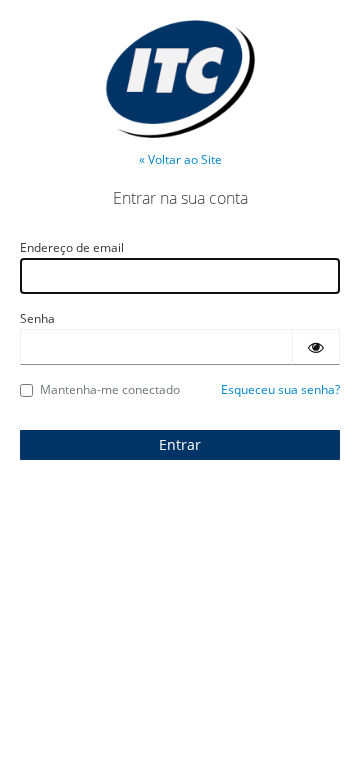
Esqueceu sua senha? (280, 389)
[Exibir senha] (316, 347)
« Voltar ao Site (180, 159)
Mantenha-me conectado (110, 389)
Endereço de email (72, 247)
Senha (37, 318)
